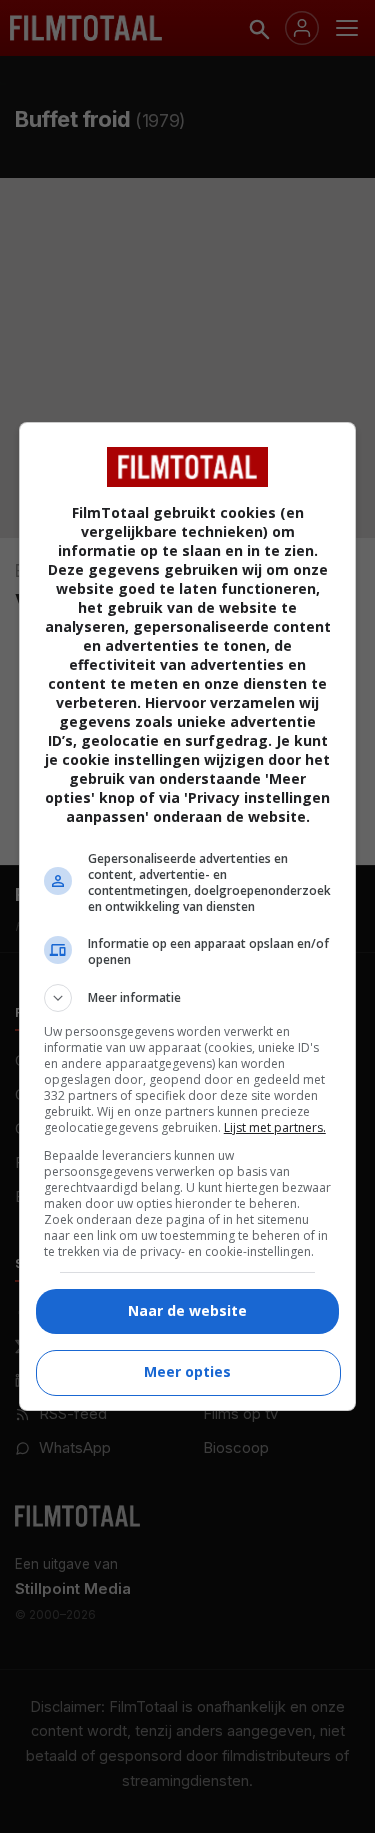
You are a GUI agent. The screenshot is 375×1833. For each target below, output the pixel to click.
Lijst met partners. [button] (275, 1127)
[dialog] (188, 916)
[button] (188, 998)
